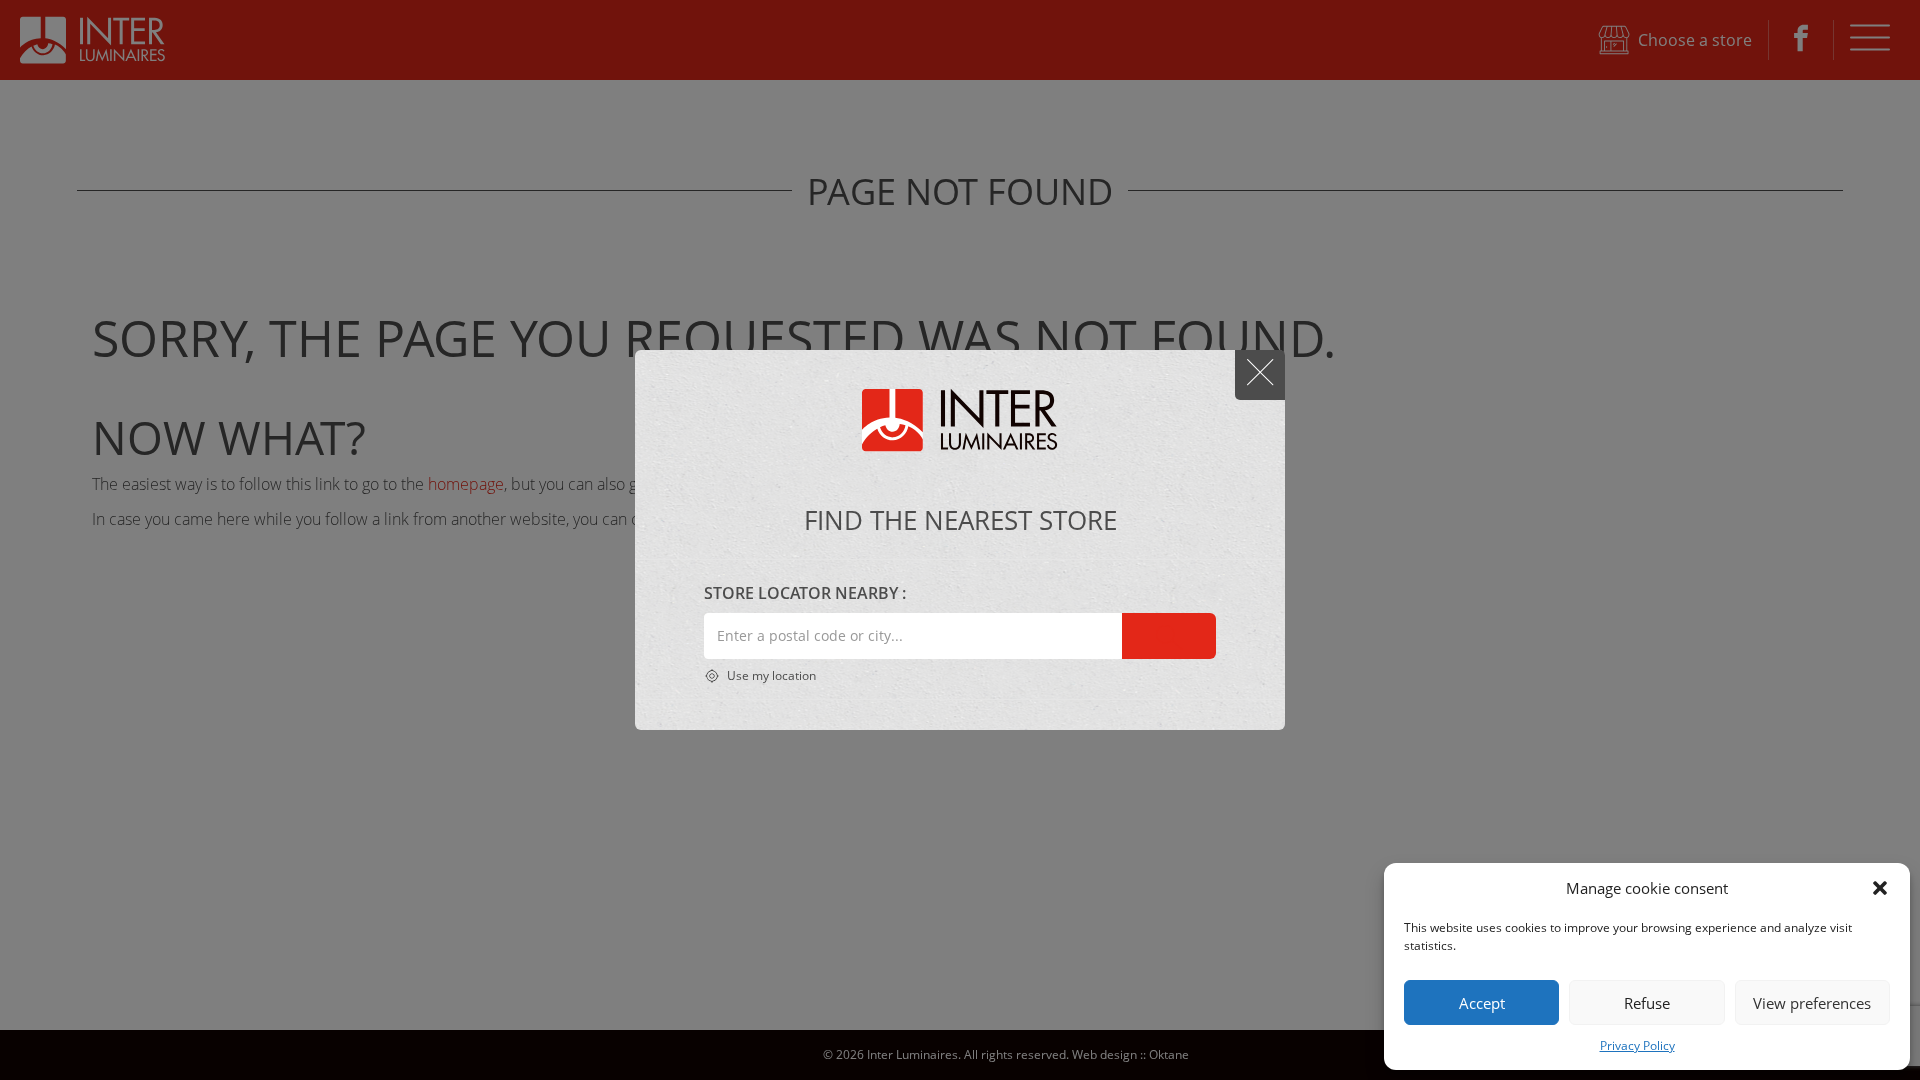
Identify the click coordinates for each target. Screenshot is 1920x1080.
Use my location (770, 675)
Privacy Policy (1637, 1045)
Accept (1482, 1003)
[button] (1880, 888)
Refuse (1647, 1003)
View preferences (1812, 1003)
